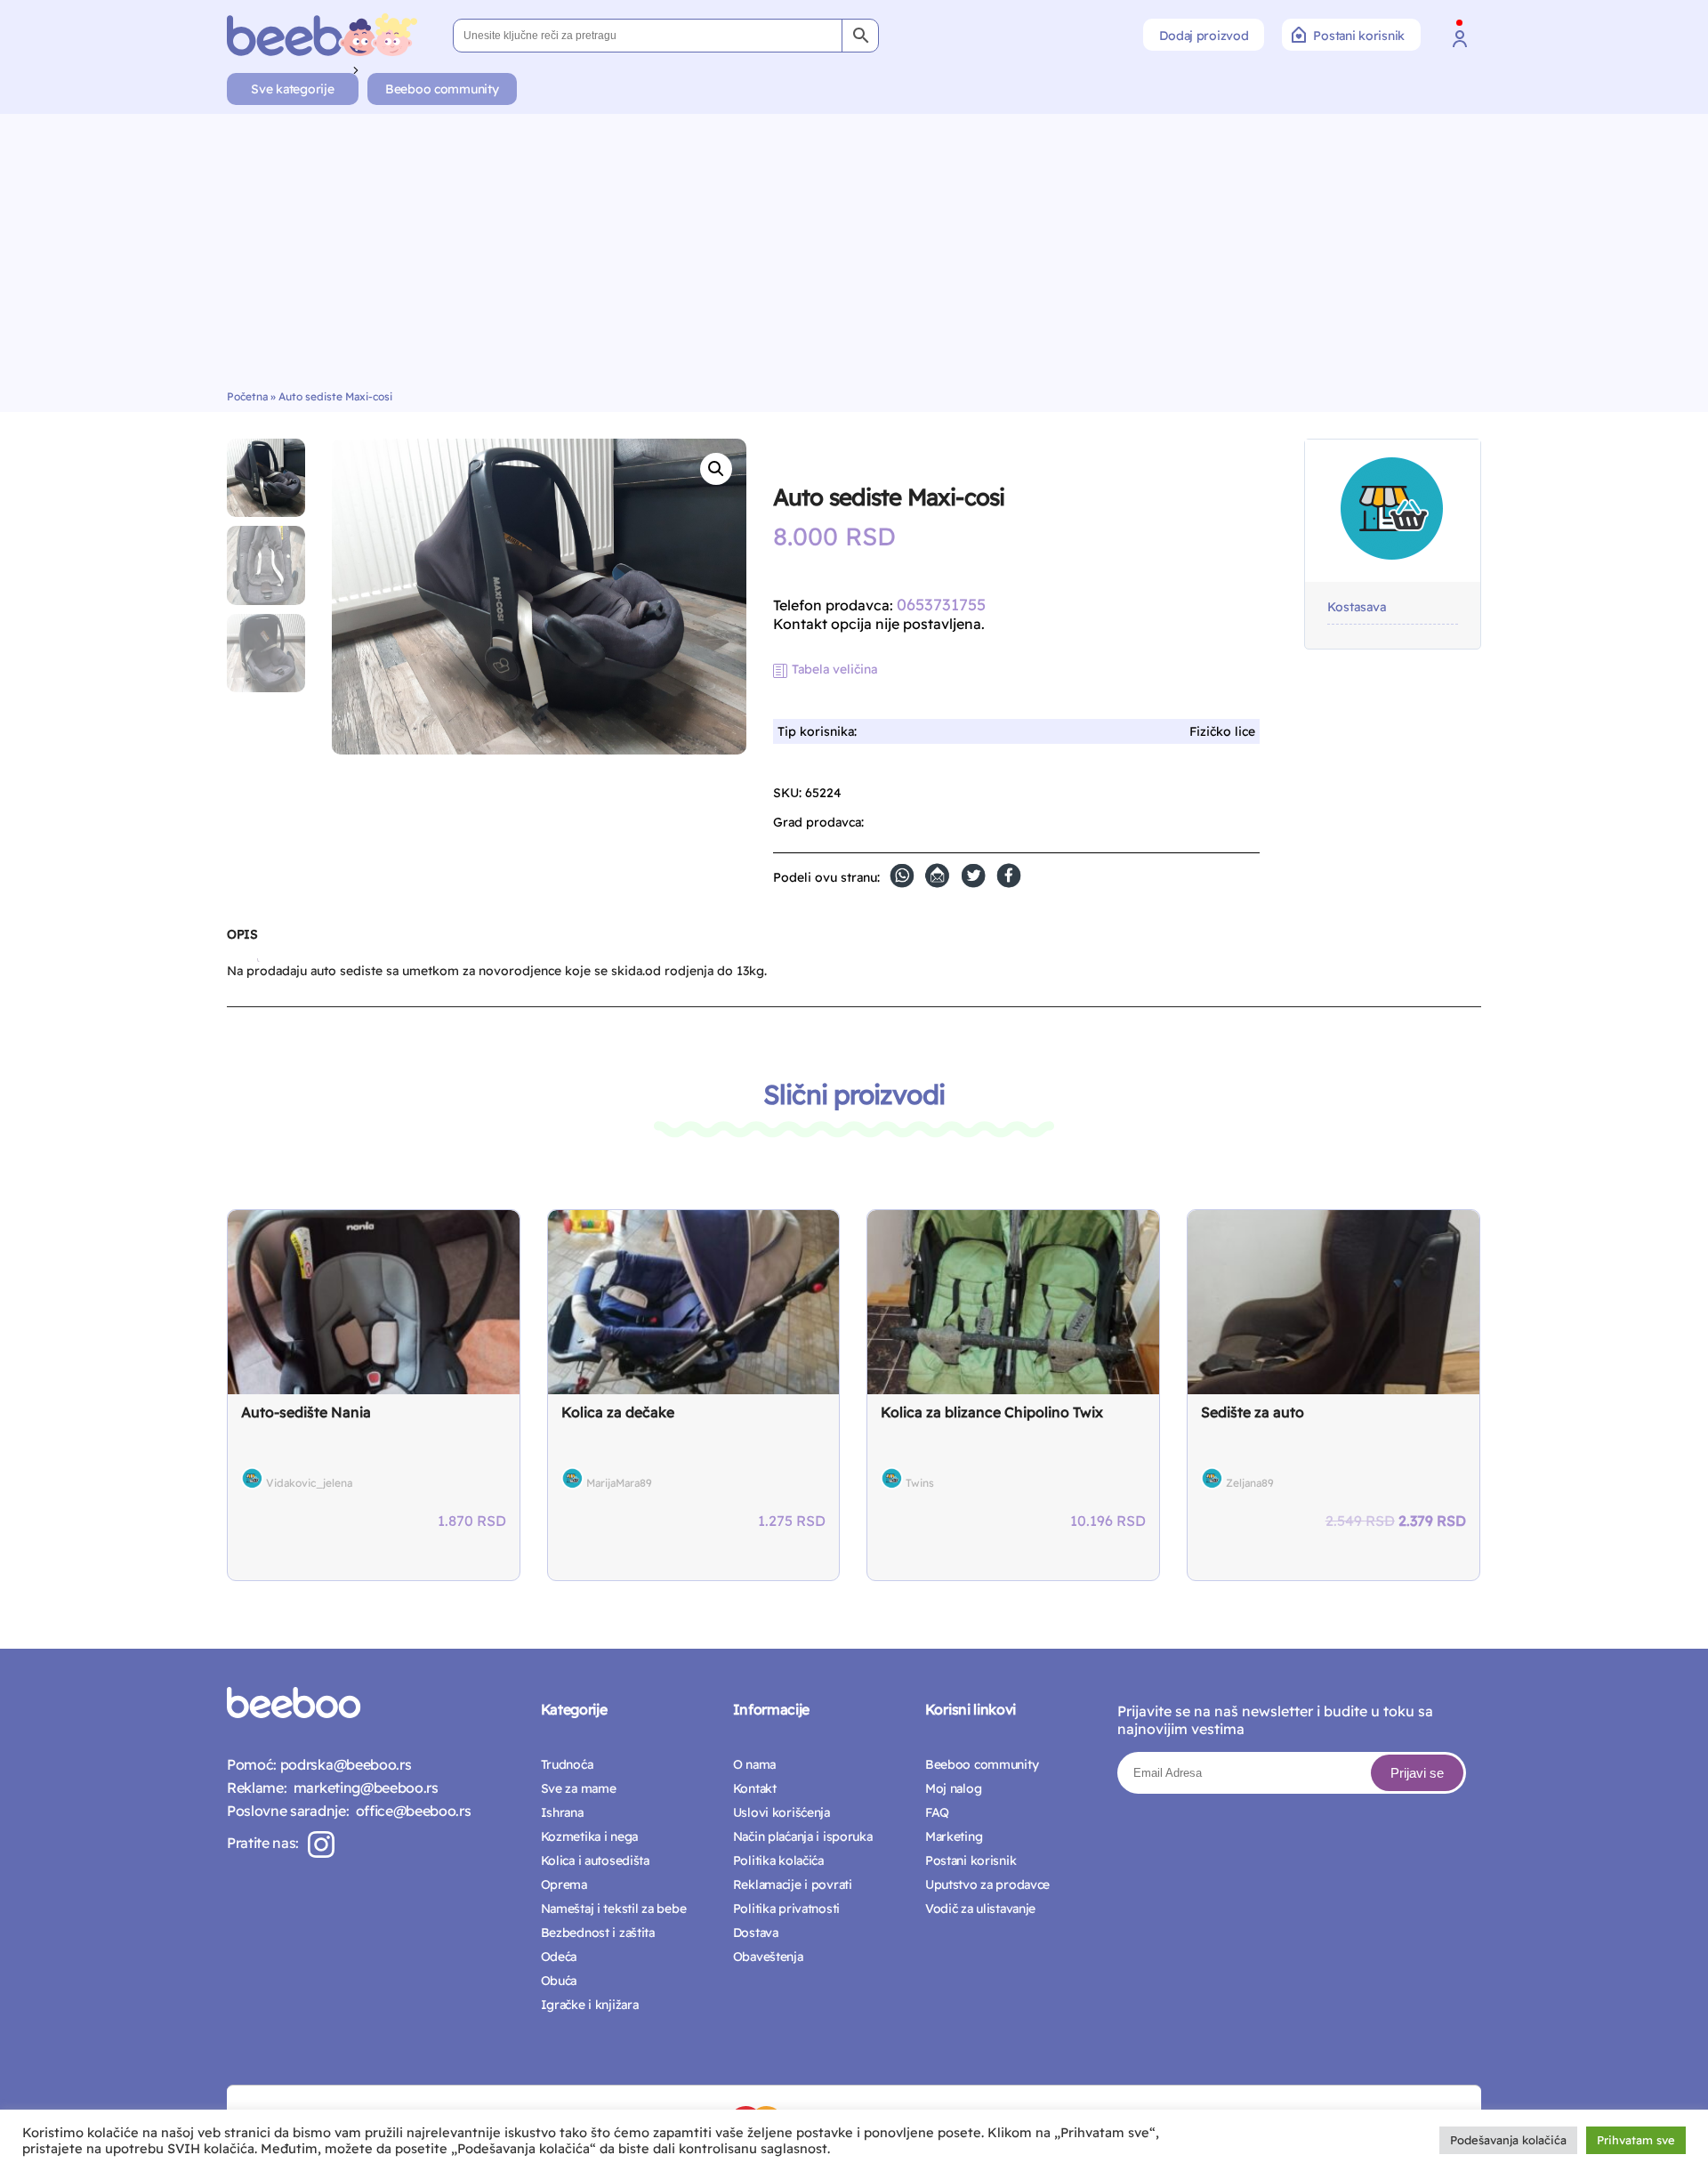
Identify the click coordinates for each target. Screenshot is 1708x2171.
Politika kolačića (778, 1860)
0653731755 (941, 605)
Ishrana (562, 1812)
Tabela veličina (834, 669)
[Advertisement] (854, 256)
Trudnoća (567, 1764)
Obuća (559, 1981)
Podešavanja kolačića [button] (1508, 2140)
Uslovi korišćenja (781, 1812)
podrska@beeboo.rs (344, 1764)
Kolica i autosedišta (595, 1860)
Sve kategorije (292, 89)
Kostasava (1357, 607)
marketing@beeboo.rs (362, 1788)
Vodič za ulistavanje (980, 1909)
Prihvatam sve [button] (1636, 2140)
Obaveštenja (768, 1957)
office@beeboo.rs (410, 1811)
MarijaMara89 (619, 1483)
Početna (247, 396)
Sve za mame (579, 1788)
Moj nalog (953, 1788)
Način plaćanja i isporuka (803, 1836)
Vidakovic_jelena (309, 1483)
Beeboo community (442, 89)
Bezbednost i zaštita (598, 1933)
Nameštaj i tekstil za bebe (614, 1909)
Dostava (756, 1933)
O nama (754, 1764)
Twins (920, 1483)
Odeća (559, 1957)
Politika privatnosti (786, 1909)
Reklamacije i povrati (793, 1884)
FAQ (937, 1812)
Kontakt (755, 1788)
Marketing (954, 1836)
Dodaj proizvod (1204, 36)
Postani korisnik (1359, 36)
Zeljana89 (1250, 1483)
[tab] (242, 941)
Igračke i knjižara (590, 2005)
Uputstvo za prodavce (987, 1884)
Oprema (564, 1884)
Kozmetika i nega (590, 1836)
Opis (242, 934)
